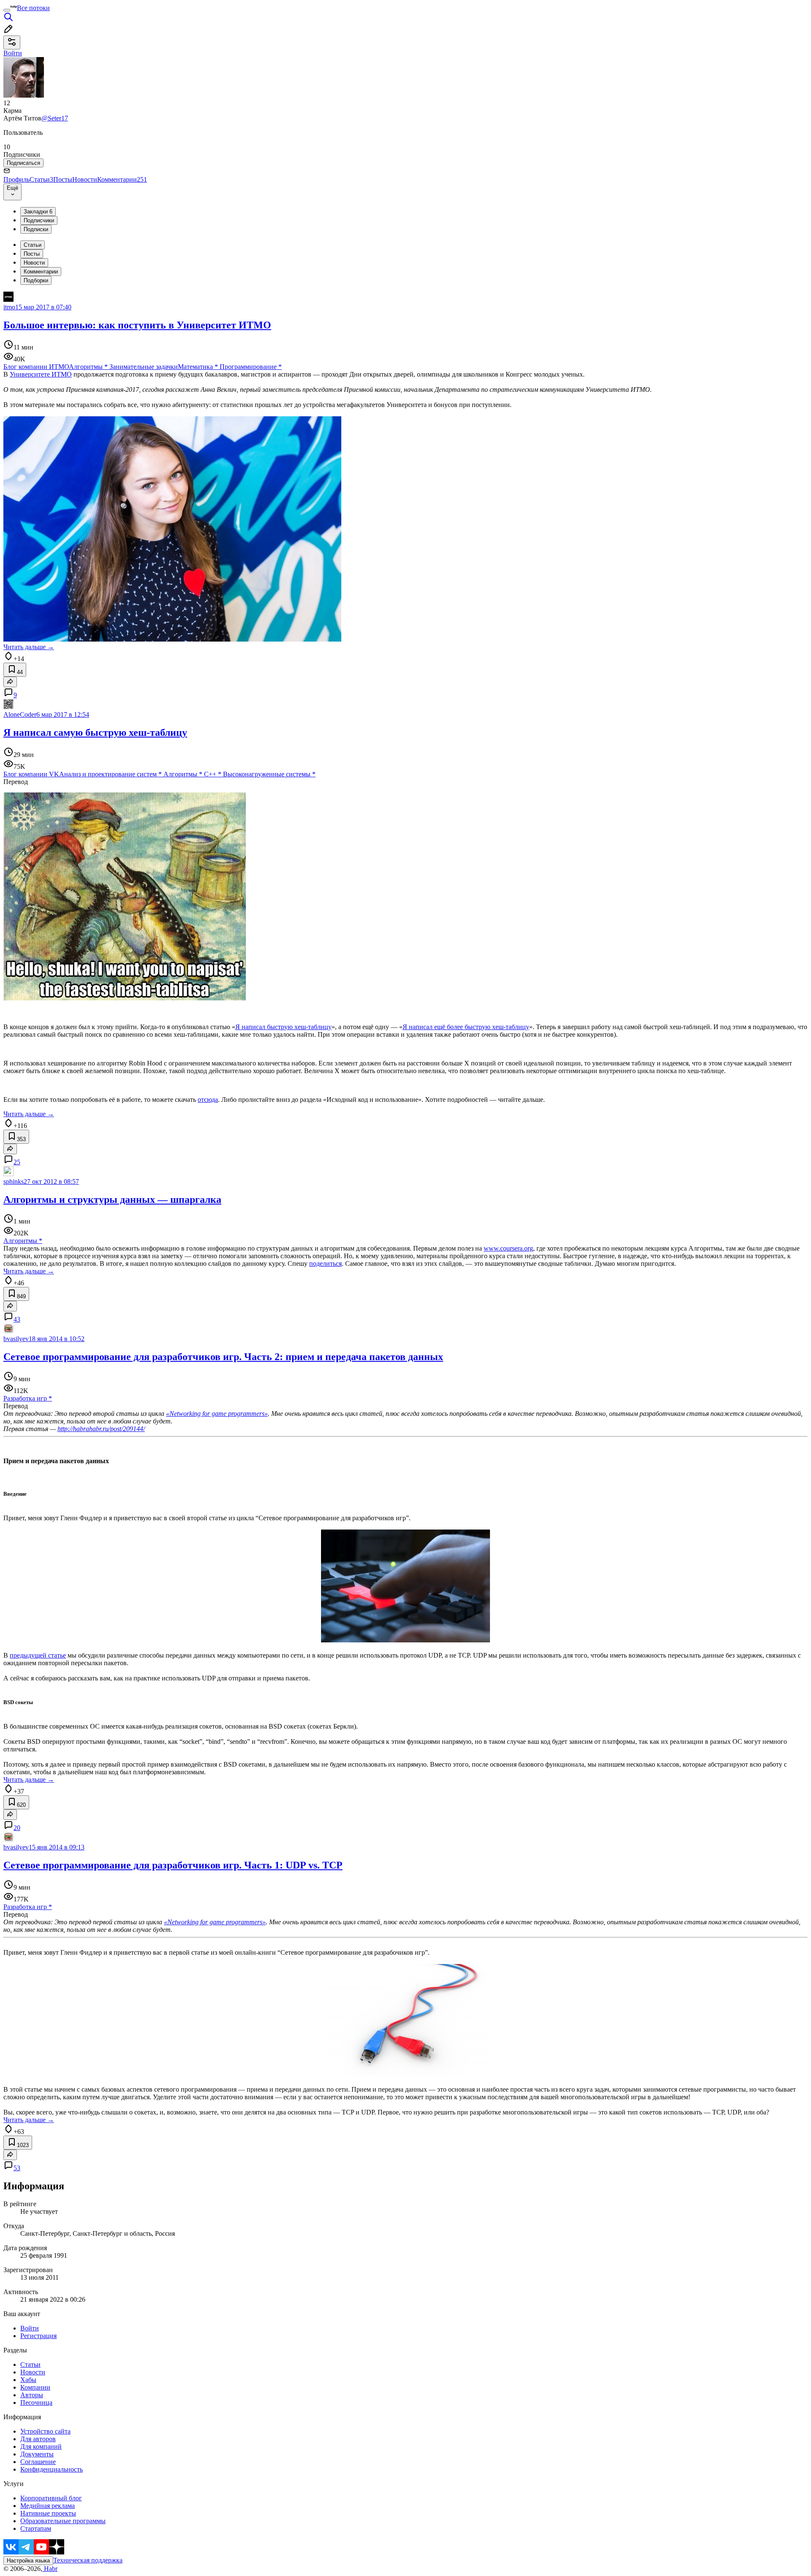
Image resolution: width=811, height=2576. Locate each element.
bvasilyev (16, 1339)
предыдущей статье (38, 1655)
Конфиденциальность (52, 2469)
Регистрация (38, 2336)
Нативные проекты (48, 2513)
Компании (35, 2387)
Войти (30, 2328)
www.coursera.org (508, 1248)
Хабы (28, 2380)
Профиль (16, 179)
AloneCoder (20, 714)
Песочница (36, 2403)
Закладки (38, 212)
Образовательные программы (63, 2521)
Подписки (36, 229)
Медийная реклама (48, 2506)
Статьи (41, 179)
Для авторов (38, 2439)
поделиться (325, 1263)
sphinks (14, 1181)
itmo (9, 307)
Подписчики (39, 220)
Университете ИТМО (41, 374)
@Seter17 (55, 118)
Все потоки (33, 8)
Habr (50, 2569)
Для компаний (41, 2446)
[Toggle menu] (7, 10)
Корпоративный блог (51, 2498)
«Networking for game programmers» (217, 1414)
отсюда (208, 1100)
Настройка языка (28, 2561)
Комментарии (122, 179)
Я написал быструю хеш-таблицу (283, 1027)
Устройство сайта (45, 2431)
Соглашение (38, 2462)
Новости (85, 179)
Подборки (36, 280)
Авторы (32, 2395)
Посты (63, 179)
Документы (37, 2454)
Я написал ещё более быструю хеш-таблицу (466, 1027)
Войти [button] (13, 53)
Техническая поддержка (88, 2560)
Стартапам (36, 2528)
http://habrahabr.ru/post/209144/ (101, 1429)
